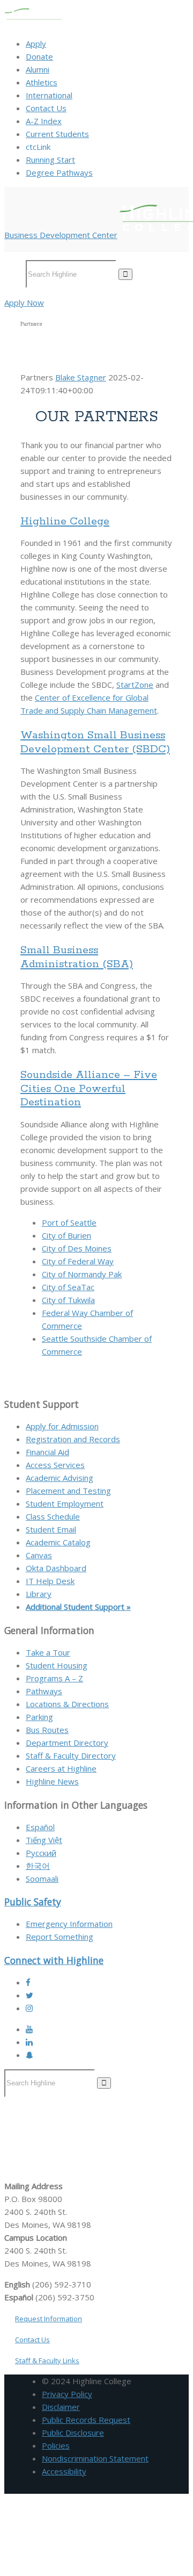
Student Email (51, 1529)
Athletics (42, 82)
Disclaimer (61, 2407)
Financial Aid (47, 1452)
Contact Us (46, 108)
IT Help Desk (50, 1581)
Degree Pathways (59, 172)
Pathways (44, 1691)
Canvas (39, 1555)
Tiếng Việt (44, 1840)
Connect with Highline (54, 1960)
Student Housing (57, 1665)
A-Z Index (44, 121)
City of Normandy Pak (82, 1274)
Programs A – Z (54, 1678)
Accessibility (64, 2471)
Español (40, 1827)
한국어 (38, 1866)
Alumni (38, 69)
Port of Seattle (69, 1222)
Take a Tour (48, 1652)
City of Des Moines (77, 1248)
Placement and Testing (68, 1491)
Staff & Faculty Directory (71, 1755)
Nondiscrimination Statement (95, 2458)
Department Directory (67, 1743)
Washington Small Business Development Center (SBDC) (95, 742)
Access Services (55, 1465)
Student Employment (65, 1503)
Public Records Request (86, 2420)
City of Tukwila (68, 1300)
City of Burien (66, 1235)
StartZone (135, 685)
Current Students (57, 134)
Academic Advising (60, 1478)
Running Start (50, 160)
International (49, 95)
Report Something (60, 1937)
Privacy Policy (67, 2394)
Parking (39, 1717)
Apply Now (24, 303)
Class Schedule (53, 1516)
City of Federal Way (78, 1261)
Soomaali (42, 1879)
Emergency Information (69, 1924)
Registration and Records (73, 1439)
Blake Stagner (81, 377)
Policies (56, 2445)
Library (39, 1594)
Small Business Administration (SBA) (77, 957)
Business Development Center (61, 235)
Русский (41, 1853)
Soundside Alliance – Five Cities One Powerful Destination (89, 1089)
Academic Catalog (58, 1542)
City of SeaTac (68, 1287)
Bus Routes (47, 1730)
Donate (39, 56)
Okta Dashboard (56, 1568)
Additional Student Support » (78, 1607)
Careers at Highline (61, 1768)
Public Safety (33, 1902)
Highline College (65, 521)
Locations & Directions (67, 1704)
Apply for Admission (62, 1426)
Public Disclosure (73, 2433)
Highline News (52, 1781)
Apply (36, 44)
